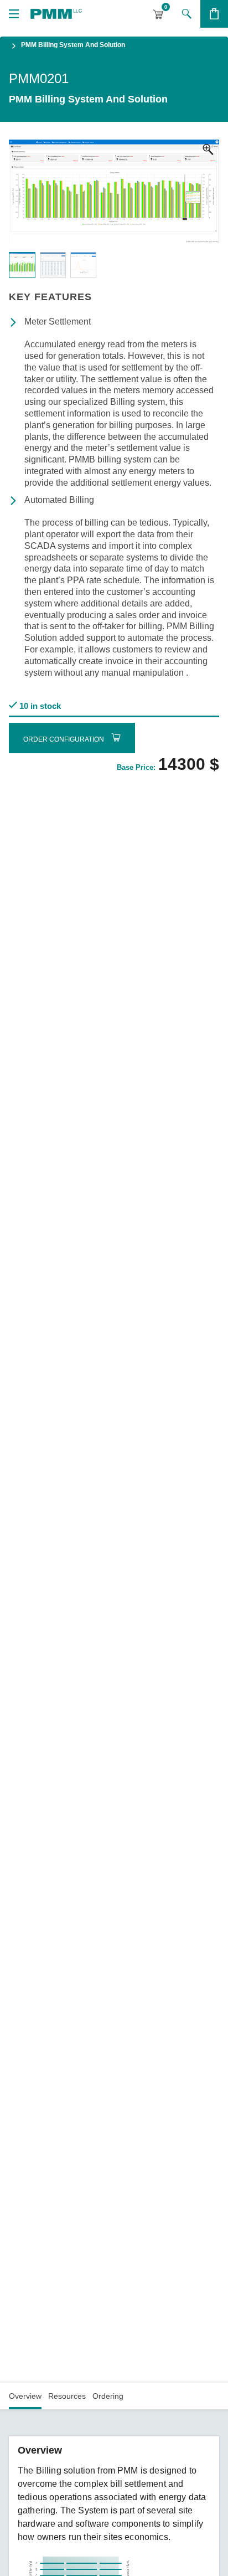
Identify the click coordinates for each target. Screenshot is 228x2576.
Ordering (108, 2396)
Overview (25, 2396)
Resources (67, 2396)
